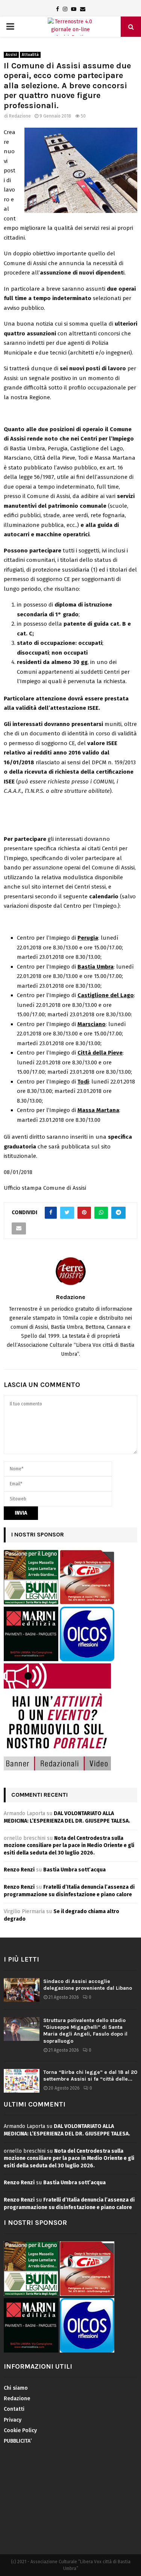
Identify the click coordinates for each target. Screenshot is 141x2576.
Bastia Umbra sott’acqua (74, 1870)
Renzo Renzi (19, 1870)
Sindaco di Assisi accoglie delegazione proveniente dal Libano (88, 1985)
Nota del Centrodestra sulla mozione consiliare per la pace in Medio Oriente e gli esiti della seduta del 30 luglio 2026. (69, 1846)
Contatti (14, 2409)
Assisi (11, 55)
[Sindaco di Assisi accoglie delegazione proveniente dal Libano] (22, 1990)
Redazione (20, 116)
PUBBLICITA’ (18, 2441)
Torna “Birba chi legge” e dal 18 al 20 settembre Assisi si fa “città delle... (90, 2076)
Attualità (30, 55)
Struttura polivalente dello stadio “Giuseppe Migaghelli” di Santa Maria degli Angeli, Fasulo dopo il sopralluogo (85, 2031)
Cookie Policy (20, 2430)
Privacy (13, 2420)
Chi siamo (16, 2388)
